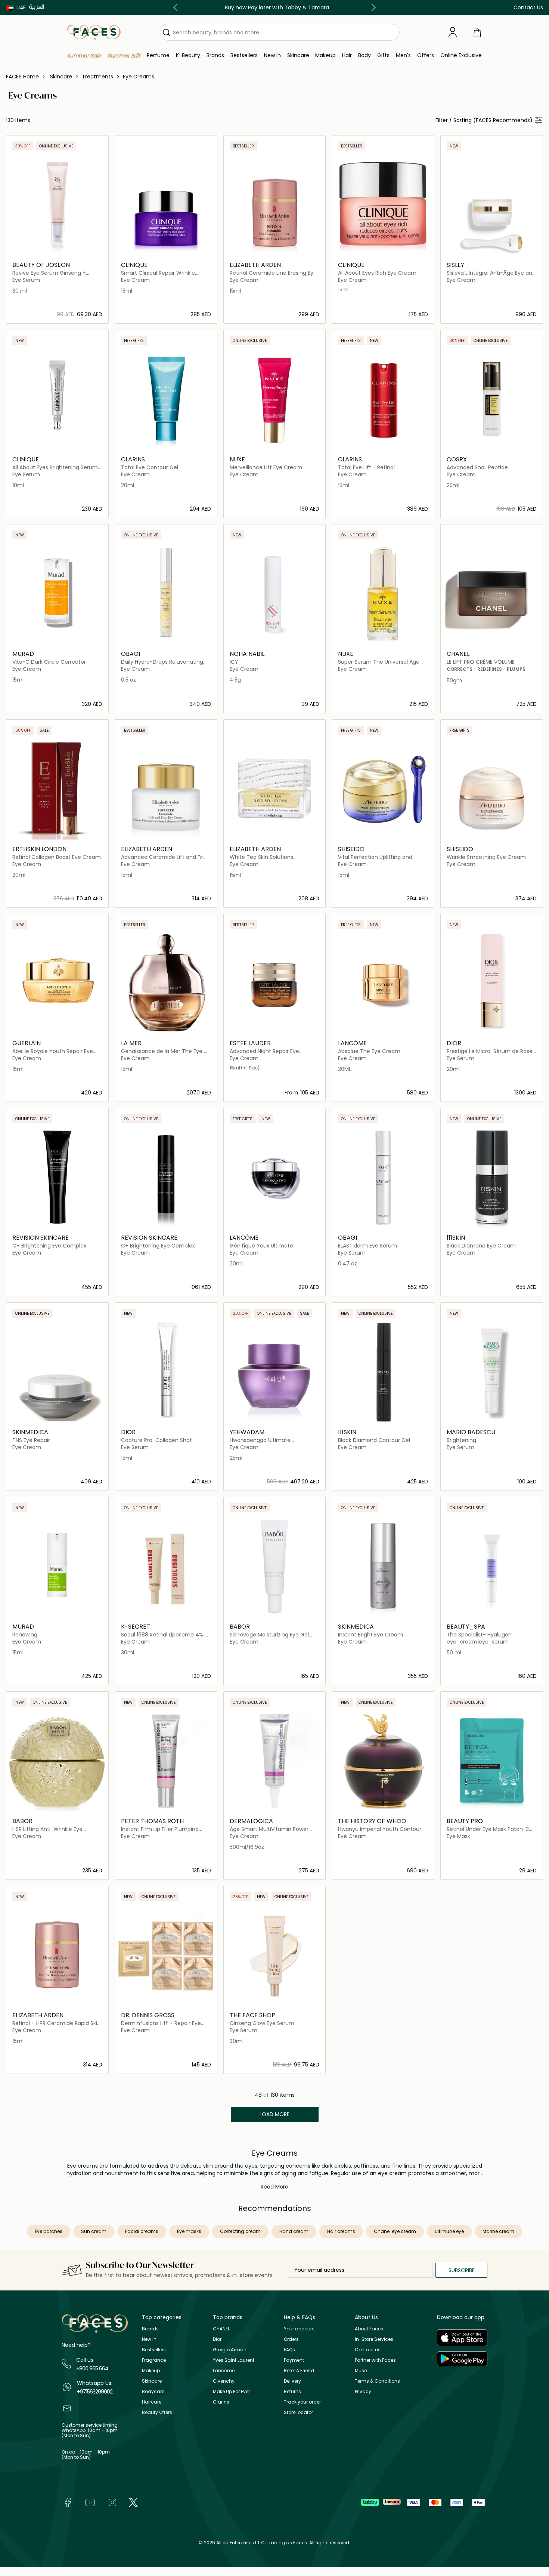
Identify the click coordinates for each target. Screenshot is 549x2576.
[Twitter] (133, 2502)
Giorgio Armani (230, 2350)
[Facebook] (68, 2502)
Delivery (292, 2381)
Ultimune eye (449, 2231)
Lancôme (224, 2371)
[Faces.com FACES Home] (94, 32)
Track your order (302, 2402)
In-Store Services (374, 2339)
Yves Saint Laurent (234, 2360)
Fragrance (154, 2360)
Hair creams (341, 2231)
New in (149, 2339)
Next (372, 7)
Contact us (368, 2350)
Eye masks (189, 2231)
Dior (217, 2339)
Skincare (152, 2381)
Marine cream (498, 2231)
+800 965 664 (92, 2368)
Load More (274, 2114)
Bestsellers (154, 2350)
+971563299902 (95, 2392)
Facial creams (142, 2231)
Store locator (298, 2412)
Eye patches (49, 2231)
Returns (292, 2391)
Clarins (221, 2402)
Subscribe (462, 2270)
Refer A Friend (299, 2371)
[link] (215, 55)
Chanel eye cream (395, 2231)
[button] (16, 7)
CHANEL (221, 2329)
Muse (361, 2371)
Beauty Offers (157, 2412)
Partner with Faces (375, 2360)
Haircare (152, 2402)
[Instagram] (112, 2502)
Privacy (363, 2391)
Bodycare (153, 2391)
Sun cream (94, 2231)
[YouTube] (90, 2502)
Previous (177, 7)
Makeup (151, 2371)
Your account (299, 2329)
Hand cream (294, 2231)
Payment (294, 2360)
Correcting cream (240, 2231)
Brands (150, 2329)
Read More (274, 2187)
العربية (37, 7)
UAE (21, 7)
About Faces (369, 2329)
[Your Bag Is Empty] (477, 32)
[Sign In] (453, 32)
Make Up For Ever (231, 2391)
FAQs (289, 2350)
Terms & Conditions (377, 2381)
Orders (291, 2339)
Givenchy (224, 2381)
